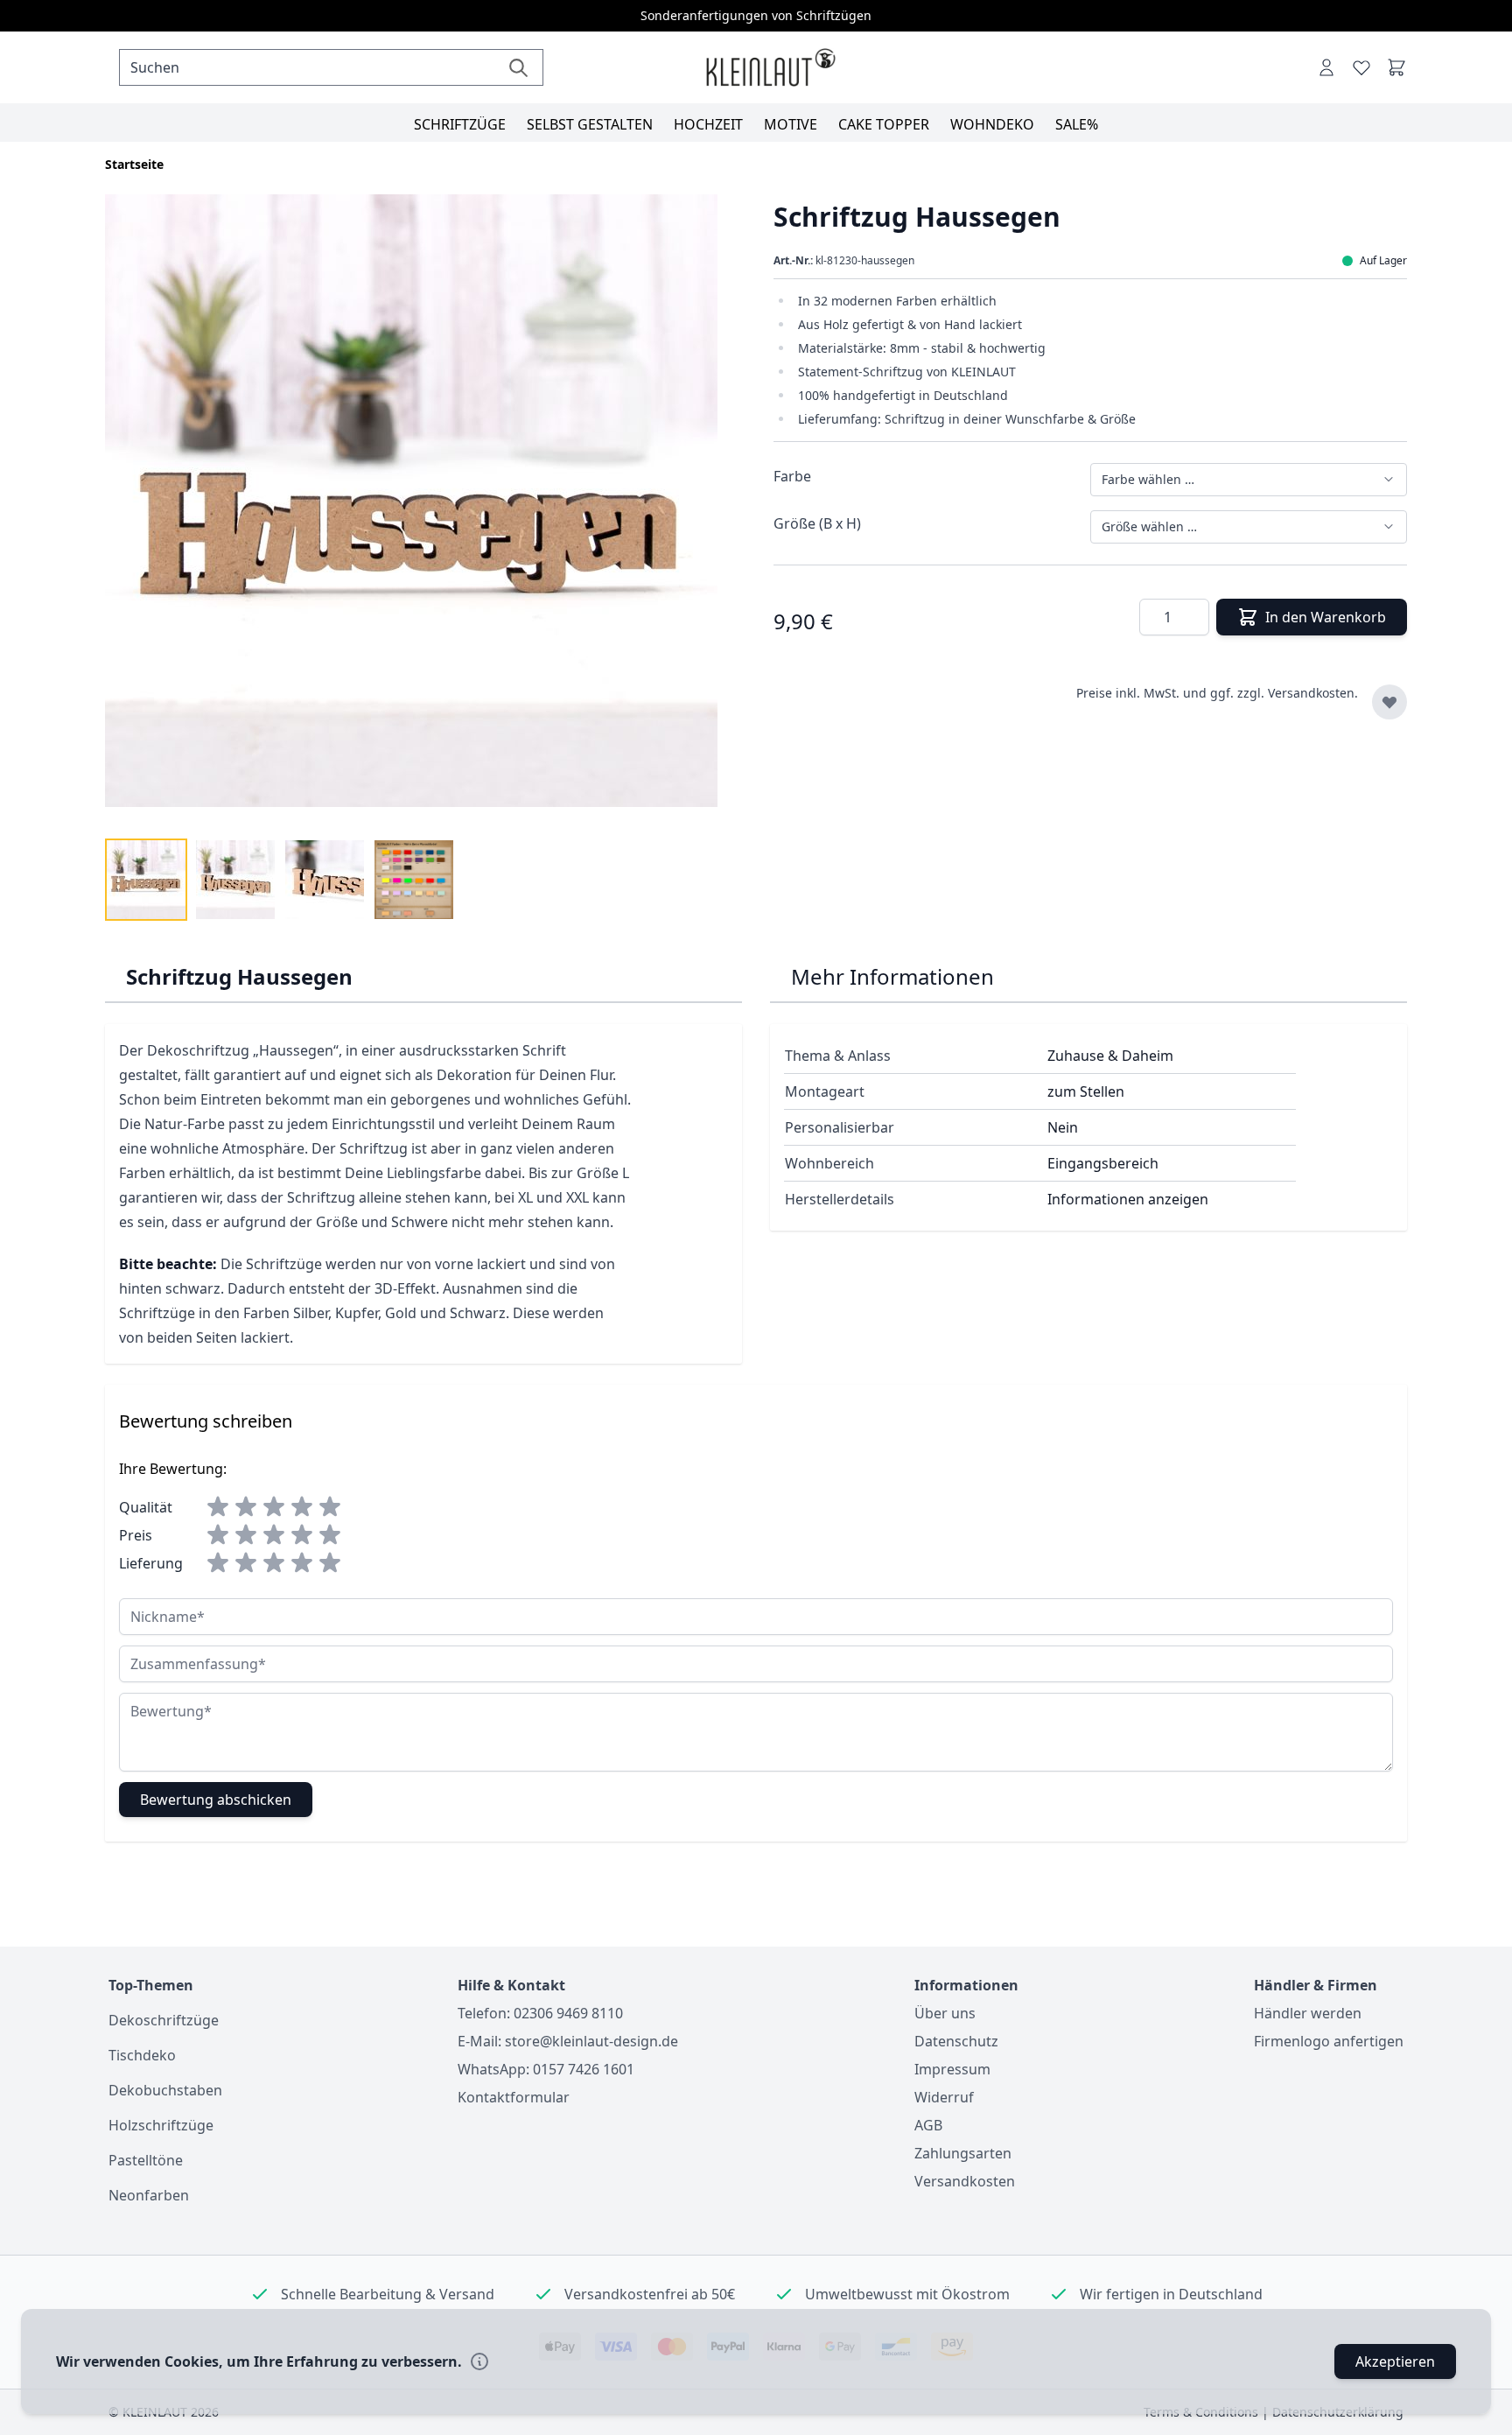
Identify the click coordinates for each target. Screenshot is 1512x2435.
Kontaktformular (514, 2097)
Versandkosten (965, 2181)
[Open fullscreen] (422, 511)
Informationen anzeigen (1128, 1199)
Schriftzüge (460, 124)
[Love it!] (1361, 67)
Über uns (945, 2013)
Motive (791, 124)
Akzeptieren (1395, 2361)
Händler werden (1308, 2013)
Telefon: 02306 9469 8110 (540, 2013)
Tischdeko (142, 2055)
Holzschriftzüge (161, 2125)
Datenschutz (956, 2041)
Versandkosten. (1313, 693)
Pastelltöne (146, 2160)
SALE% (1077, 124)
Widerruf (944, 2097)
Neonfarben (149, 2195)
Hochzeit (708, 124)
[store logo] (770, 68)
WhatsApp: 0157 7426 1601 (546, 2069)
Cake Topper (884, 124)
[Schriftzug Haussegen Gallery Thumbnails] (280, 880)
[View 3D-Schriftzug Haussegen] (146, 880)
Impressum (952, 2069)
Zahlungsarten (963, 2153)
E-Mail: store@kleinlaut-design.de (568, 2041)
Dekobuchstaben (165, 2090)
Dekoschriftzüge (164, 2020)
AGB (928, 2125)
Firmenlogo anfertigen (1329, 2041)
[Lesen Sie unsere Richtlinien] (479, 2361)
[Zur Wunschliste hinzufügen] (1389, 702)
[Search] (518, 67)
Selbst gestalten (590, 124)
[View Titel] (414, 880)
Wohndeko (992, 124)
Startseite (134, 164)
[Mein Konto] (1326, 67)
